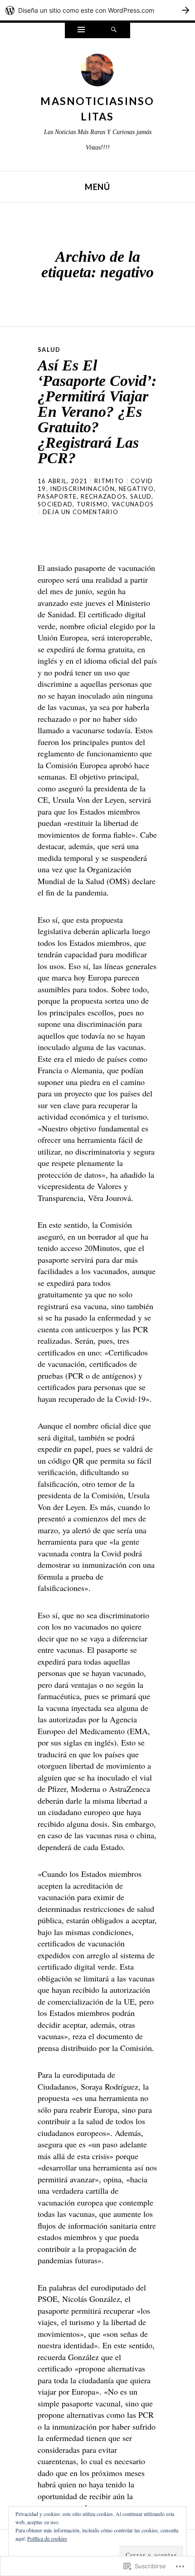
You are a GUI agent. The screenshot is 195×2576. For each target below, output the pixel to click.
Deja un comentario (80, 512)
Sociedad (55, 504)
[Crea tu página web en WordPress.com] (97, 10)
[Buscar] (114, 30)
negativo (136, 489)
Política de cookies (47, 2538)
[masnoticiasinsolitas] (97, 72)
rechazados (103, 496)
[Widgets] (81, 30)
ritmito (109, 481)
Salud (49, 350)
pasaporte (57, 496)
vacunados (133, 504)
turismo (92, 504)
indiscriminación (82, 489)
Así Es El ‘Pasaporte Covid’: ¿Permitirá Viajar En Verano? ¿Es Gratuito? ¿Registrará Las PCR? (97, 412)
